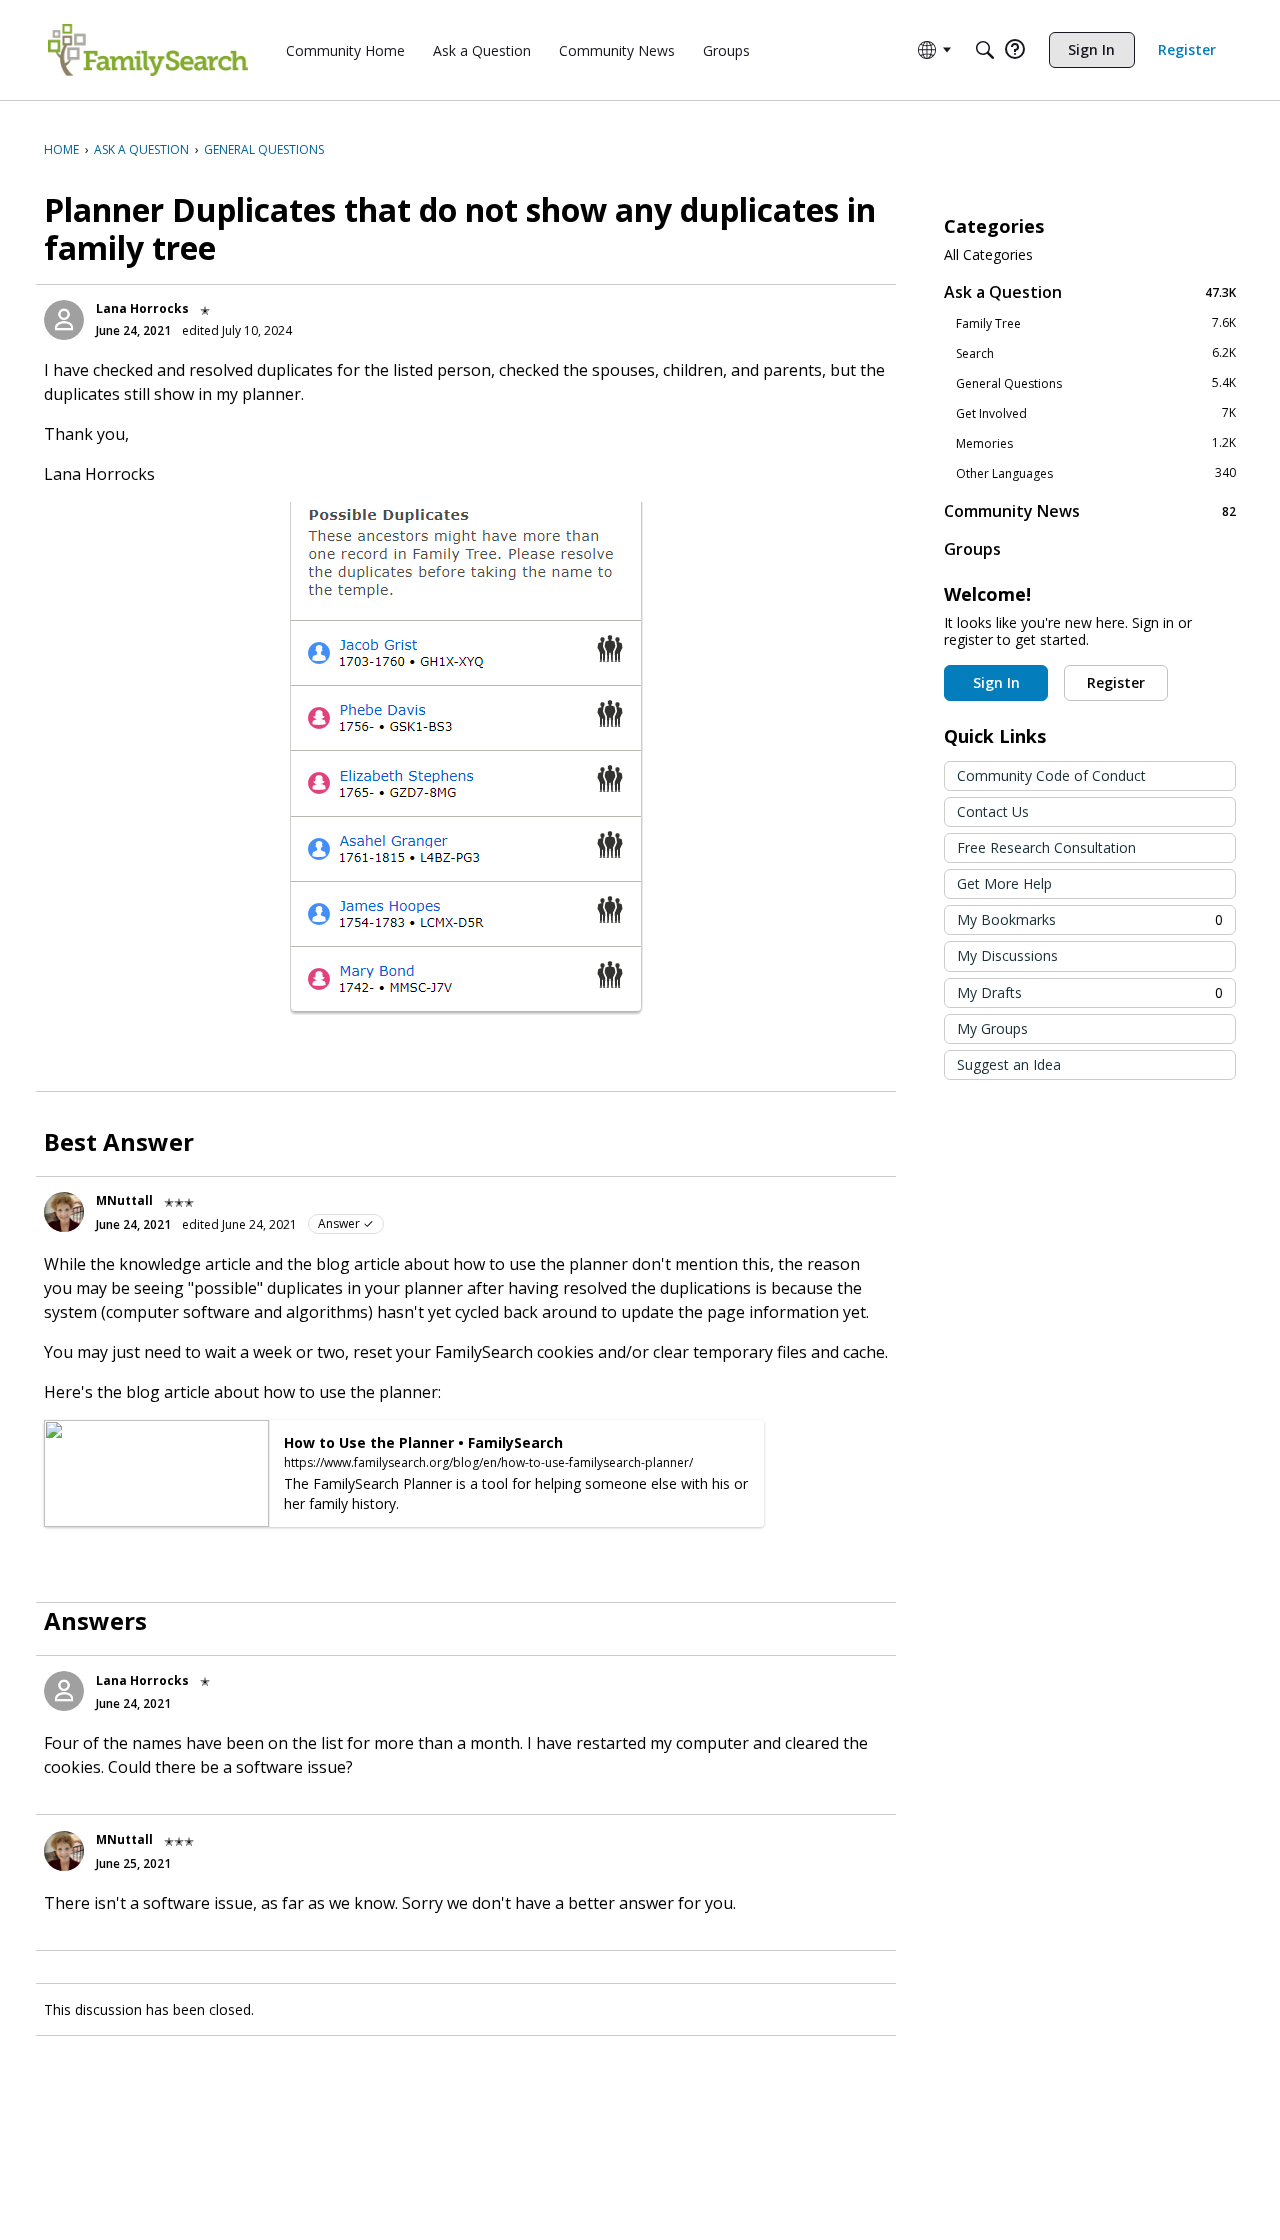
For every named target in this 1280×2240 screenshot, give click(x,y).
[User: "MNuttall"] (64, 1212)
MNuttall (124, 1200)
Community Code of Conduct (1051, 775)
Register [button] (1116, 682)
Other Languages (1096, 473)
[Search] (985, 50)
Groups (972, 549)
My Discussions (1007, 955)
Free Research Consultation (1046, 847)
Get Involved (1096, 413)
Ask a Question (1090, 291)
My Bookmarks (1090, 919)
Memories (1096, 443)
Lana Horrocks (142, 308)
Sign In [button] (996, 682)
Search (1096, 353)
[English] (148, 50)
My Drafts (1090, 992)
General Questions (1096, 383)
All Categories (988, 255)
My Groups (992, 1028)
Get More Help (1004, 883)
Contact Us (993, 811)
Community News (1090, 510)
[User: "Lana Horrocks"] (64, 320)
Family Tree (1096, 323)
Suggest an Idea (1009, 1064)
